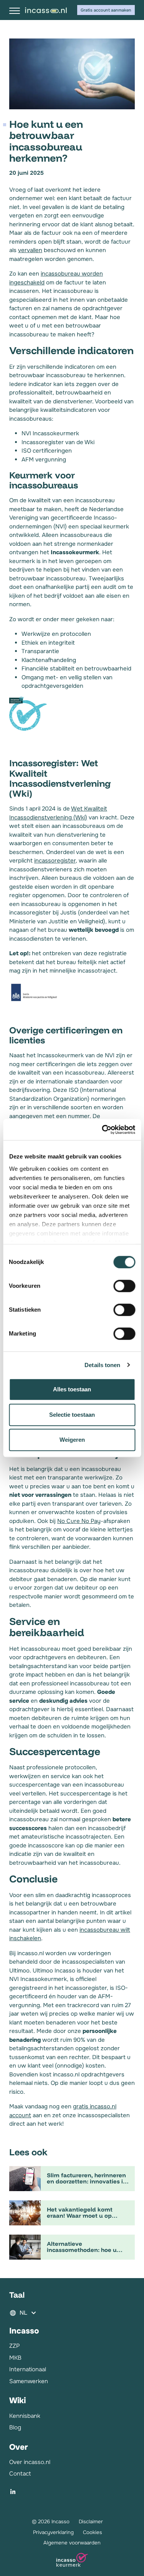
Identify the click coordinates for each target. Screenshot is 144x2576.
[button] (72, 2313)
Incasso (46, 10)
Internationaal (28, 2369)
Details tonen (102, 1365)
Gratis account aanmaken (106, 10)
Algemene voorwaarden (72, 2543)
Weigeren (72, 1440)
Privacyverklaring (53, 2532)
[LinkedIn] (13, 2492)
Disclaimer (91, 2522)
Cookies (93, 2532)
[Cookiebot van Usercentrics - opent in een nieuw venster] (103, 1130)
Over (18, 2447)
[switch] (124, 1286)
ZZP (14, 2346)
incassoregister (55, 861)
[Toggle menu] (15, 11)
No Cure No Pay (79, 1521)
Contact (20, 2474)
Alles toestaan (72, 1389)
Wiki (17, 2400)
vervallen (30, 250)
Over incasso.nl (30, 2462)
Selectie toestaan (72, 1415)
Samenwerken (29, 2381)
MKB (15, 2358)
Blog (15, 2427)
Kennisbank (25, 2416)
